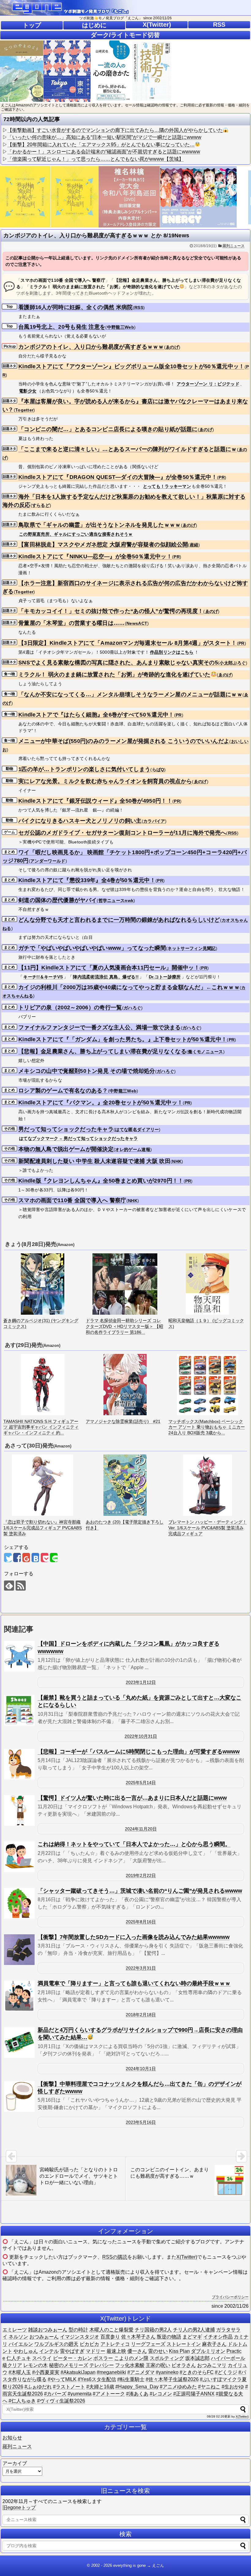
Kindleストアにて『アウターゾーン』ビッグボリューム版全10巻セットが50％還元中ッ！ (131, 366)
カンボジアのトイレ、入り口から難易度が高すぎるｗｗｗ (91, 347)
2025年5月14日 (141, 1783)
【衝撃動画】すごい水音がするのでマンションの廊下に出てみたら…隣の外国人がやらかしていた (115, 130)
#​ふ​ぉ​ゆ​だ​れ (38, 2387)
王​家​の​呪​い (158, 2365)
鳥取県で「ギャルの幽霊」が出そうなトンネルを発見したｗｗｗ (100, 525)
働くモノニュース (205, 1052)
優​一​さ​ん (137, 2351)
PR (222, 477)
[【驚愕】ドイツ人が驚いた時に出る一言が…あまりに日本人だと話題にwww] (19, 1810)
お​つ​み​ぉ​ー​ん (44, 2337)
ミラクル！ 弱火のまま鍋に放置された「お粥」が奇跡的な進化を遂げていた (114, 675)
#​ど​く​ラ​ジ (226, 2372)
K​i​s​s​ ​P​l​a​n (179, 2351)
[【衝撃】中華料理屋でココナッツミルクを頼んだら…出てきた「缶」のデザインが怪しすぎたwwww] (19, 2096)
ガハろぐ (132, 1008)
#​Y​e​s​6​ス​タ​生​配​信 (97, 2379)
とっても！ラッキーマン (167, 486)
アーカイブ (15, 2463)
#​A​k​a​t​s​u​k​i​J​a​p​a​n (78, 2372)
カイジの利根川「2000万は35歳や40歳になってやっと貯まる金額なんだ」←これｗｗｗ (129, 987)
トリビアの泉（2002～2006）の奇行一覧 (70, 1007)
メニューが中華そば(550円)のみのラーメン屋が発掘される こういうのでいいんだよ (124, 741)
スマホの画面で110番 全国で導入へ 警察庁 (72, 1200)
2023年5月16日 (141, 2122)
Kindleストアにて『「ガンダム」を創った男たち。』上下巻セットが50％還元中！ (123, 1039)
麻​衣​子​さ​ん (214, 2344)
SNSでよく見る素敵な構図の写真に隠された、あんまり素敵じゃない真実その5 (118, 663)
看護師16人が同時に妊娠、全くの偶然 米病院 (76, 307)
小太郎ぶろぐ (233, 663)
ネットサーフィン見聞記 (191, 948)
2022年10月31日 (141, 1736)
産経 (194, 545)
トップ (32, 25)
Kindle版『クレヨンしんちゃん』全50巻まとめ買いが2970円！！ (101, 1181)
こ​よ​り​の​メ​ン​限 (131, 2358)
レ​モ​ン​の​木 (36, 2365)
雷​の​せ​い (158, 2351)
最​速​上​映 (116, 2351)
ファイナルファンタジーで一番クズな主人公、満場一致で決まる (100, 1027)
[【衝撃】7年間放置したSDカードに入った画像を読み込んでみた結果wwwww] (19, 1950)
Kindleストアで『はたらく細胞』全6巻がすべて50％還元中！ (96, 715)
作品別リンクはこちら (172, 652)
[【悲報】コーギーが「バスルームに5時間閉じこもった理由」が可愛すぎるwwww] (19, 1764)
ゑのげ (172, 347)
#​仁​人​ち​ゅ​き (22, 2401)
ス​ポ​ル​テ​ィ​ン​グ (167, 2358)
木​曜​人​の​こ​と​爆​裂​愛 (111, 2330)
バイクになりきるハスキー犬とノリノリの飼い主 (80, 821)
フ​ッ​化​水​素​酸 (130, 2365)
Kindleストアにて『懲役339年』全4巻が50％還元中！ (87, 880)
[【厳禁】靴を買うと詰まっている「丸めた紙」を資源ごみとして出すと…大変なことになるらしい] (19, 1710)
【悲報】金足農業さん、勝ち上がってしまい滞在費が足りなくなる (102, 1051)
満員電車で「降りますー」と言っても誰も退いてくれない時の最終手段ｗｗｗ (134, 1983)
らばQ (158, 770)
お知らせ (12, 2438)
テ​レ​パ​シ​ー (102, 2365)
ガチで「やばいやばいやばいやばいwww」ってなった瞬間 (92, 948)
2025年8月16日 (141, 1922)
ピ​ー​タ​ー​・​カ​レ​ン (73, 2358)
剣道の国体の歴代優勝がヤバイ (58, 900)
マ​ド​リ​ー (96, 2351)
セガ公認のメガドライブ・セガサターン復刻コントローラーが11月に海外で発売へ (122, 833)
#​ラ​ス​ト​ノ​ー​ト (69, 2387)
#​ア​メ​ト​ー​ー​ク (109, 2394)
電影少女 (28, 391)
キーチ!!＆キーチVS (43, 977)
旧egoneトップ (19, 2507)
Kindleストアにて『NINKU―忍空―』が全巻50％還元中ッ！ (95, 556)
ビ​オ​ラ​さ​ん (184, 2365)
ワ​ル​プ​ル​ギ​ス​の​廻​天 (56, 2344)
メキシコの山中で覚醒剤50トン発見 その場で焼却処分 (87, 1071)
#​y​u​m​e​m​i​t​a (80, 2394)
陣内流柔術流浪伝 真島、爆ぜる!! (106, 977)
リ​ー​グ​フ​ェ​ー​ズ (148, 2344)
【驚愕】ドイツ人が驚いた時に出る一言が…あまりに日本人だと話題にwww (132, 1798)
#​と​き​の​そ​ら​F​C (197, 2372)
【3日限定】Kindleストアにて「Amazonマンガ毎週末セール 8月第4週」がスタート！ (128, 643)
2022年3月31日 (141, 1968)
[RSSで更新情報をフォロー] (21, 1586)
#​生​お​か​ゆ (233, 2387)
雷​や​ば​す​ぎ (72, 2351)
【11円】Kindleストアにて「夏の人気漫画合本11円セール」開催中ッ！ (109, 968)
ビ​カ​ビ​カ (89, 2344)
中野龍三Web (121, 327)
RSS (219, 25)
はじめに (94, 25)
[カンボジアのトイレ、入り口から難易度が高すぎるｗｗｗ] (35, 1557)
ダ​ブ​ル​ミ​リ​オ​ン (208, 2351)
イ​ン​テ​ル (49, 2351)
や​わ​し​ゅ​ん (26, 2351)
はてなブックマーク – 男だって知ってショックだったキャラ (79, 1138)
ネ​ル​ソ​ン (18, 2337)
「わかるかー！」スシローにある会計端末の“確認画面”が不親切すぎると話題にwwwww (104, 152)
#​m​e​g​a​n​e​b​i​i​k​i (111, 2372)
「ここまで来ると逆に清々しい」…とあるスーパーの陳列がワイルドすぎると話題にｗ (128, 449)
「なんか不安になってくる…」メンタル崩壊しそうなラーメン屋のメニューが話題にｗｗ (130, 694)
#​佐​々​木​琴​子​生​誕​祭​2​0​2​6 (172, 2379)
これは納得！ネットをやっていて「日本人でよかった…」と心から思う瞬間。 (134, 1844)
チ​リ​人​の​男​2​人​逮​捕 (194, 2330)
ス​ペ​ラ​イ (42, 2358)
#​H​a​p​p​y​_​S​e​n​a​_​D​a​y (137, 2387)
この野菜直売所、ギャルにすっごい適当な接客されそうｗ (76, 534)
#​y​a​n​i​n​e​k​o (167, 2372)
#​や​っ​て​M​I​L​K (62, 2379)
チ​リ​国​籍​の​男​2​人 (153, 2330)
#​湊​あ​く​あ (137, 2394)
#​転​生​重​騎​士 (131, 2379)
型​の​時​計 (78, 2330)
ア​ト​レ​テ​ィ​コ (115, 2344)
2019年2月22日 (141, 1875)
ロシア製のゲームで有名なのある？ (63, 1091)
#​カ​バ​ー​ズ (55, 2394)
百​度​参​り (110, 2337)
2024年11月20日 (141, 1829)
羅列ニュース (234, 246)
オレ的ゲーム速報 (133, 1149)
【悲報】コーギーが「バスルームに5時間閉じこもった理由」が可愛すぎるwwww (139, 1752)
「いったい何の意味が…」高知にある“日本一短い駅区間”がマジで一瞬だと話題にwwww (104, 137)
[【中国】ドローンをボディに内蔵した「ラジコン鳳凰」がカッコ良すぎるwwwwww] (19, 1656)
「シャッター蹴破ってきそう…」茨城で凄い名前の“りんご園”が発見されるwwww (140, 1891)
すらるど (41, 505)
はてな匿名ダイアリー (137, 1129)
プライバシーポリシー (230, 2297)
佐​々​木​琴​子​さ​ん (138, 2337)
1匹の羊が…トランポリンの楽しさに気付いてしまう (84, 769)
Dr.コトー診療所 (165, 977)
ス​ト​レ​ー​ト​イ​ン (184, 2344)
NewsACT (137, 623)
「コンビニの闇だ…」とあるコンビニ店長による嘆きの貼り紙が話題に (108, 429)
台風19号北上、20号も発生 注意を (62, 327)
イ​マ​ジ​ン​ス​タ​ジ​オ (80, 2337)
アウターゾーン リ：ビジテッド (208, 384)
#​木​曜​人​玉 (20, 2372)
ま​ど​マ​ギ (192, 2337)
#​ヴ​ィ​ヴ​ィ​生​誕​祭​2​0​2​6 (61, 2401)
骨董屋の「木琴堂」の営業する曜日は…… (72, 623)
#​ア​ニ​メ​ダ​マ (141, 2372)
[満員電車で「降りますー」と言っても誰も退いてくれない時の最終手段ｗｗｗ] (19, 1996)
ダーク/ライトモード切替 (125, 35)
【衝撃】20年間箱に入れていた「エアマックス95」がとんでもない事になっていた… (101, 145)
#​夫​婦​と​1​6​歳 (100, 2387)
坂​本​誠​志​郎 (197, 2358)
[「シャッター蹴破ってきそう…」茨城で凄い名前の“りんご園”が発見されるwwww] (19, 1903)
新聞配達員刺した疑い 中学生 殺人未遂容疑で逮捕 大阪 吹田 (94, 1161)
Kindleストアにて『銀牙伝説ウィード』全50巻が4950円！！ (95, 801)
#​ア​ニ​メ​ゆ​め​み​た (178, 2387)
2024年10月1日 (141, 2069)
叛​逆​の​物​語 (169, 2337)
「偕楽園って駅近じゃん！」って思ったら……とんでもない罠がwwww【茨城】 (96, 159)
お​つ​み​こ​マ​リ (212, 2365)
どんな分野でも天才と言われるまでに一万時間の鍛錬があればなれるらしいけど (119, 920)
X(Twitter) (157, 25)
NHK (177, 1161)
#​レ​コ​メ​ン (161, 2394)
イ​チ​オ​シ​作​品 (218, 2337)
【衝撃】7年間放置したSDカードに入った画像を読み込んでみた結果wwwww (134, 1937)
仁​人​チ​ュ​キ (19, 2358)
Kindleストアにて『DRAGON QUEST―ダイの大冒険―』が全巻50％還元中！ (118, 477)
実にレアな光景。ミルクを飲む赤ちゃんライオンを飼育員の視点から (105, 781)
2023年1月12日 (141, 1682)
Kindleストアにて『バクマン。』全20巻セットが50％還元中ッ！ (101, 1103)
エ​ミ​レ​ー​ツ (15, 2330)
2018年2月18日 (141, 2015)
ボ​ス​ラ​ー (103, 2358)
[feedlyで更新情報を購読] (9, 1586)
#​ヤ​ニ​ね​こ (209, 2387)
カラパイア (154, 821)
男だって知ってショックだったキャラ (66, 1129)
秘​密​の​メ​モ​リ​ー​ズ (69, 2365)
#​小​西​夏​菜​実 (46, 2372)
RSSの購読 (115, 2257)
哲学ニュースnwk (116, 900)
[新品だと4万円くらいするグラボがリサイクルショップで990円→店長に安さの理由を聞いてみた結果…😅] (19, 2043)
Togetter (24, 410)
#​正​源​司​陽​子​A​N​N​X (194, 2394)
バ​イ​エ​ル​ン (21, 2344)
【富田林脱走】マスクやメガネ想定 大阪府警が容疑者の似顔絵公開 (103, 545)
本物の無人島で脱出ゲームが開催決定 (66, 1149)
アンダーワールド (48, 861)
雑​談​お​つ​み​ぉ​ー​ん (48, 2330)
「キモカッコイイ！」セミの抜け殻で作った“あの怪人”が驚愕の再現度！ (111, 611)
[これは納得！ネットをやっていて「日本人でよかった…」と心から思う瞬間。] (19, 1857)
